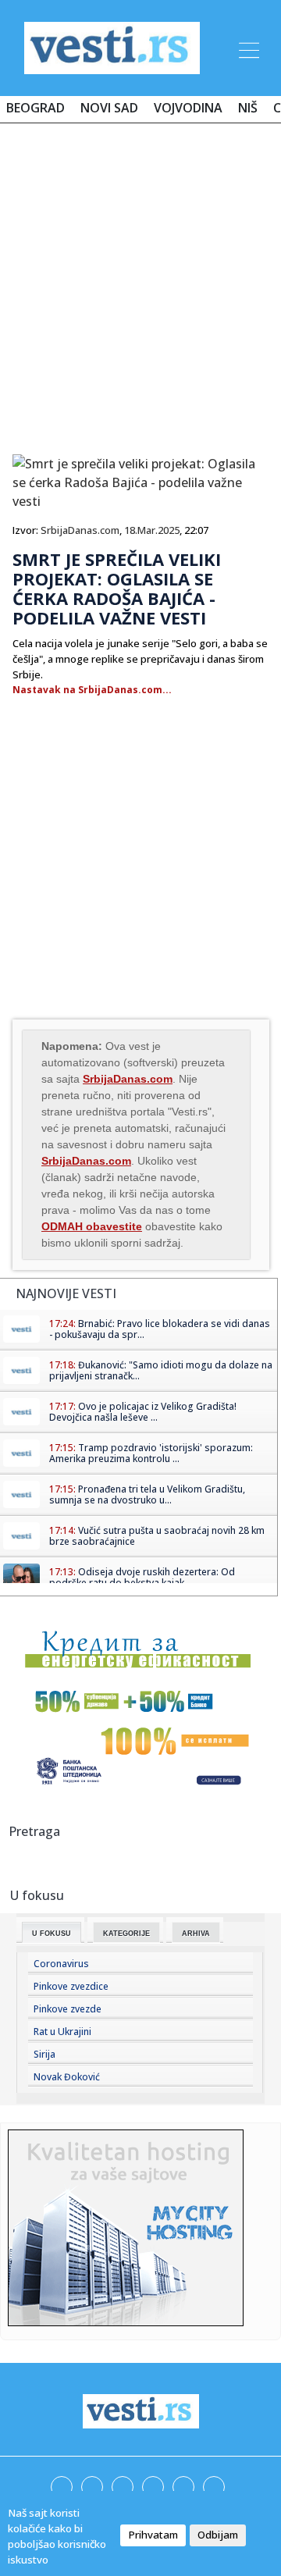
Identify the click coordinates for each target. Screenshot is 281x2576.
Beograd (36, 108)
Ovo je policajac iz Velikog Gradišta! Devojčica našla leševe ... (143, 1412)
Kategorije (126, 1934)
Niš (248, 108)
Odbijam (218, 2535)
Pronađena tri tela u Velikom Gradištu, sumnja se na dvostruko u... (147, 1494)
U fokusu (52, 1934)
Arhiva (196, 1934)
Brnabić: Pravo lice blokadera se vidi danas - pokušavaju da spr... (160, 1329)
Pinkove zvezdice (71, 1986)
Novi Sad (109, 108)
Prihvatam (153, 2535)
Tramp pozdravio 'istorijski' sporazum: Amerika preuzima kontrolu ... (151, 1453)
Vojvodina (188, 108)
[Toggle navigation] (247, 48)
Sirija (44, 2054)
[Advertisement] (140, 283)
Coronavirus (61, 1964)
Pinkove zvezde (68, 2009)
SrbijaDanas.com (80, 530)
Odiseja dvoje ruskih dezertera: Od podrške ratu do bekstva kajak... (142, 1577)
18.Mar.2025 (152, 530)
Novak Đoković (67, 2077)
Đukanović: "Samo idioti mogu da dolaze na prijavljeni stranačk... (161, 1370)
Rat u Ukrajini (62, 2032)
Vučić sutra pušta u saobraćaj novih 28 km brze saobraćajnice (157, 1536)
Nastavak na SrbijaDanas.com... (92, 690)
